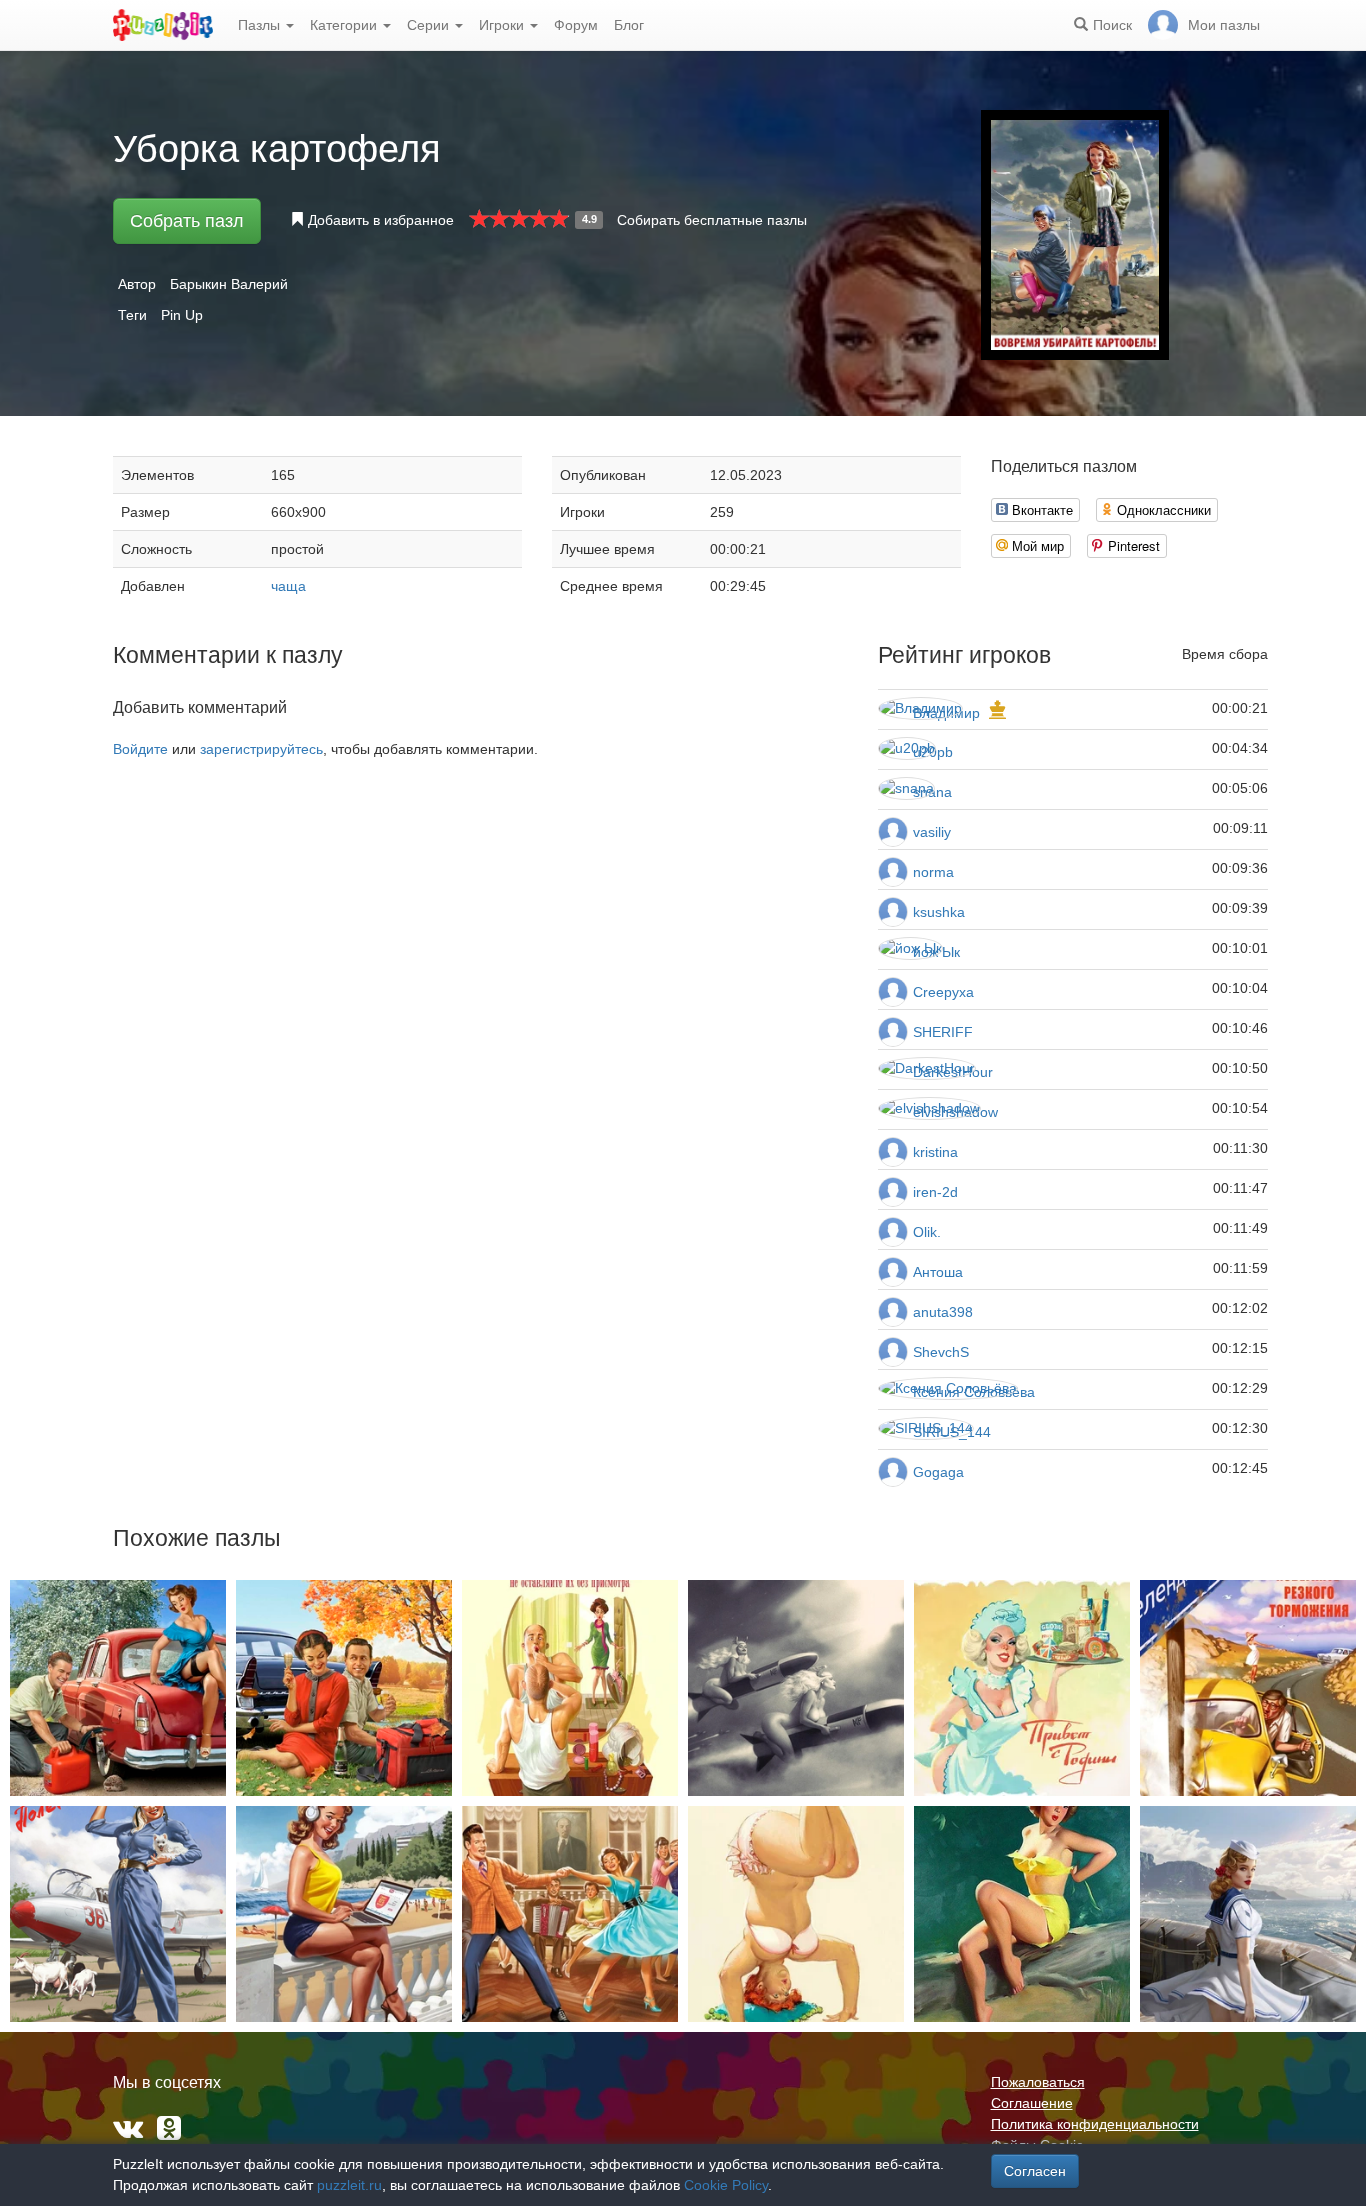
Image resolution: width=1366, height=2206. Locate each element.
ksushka (939, 912)
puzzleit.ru (349, 2185)
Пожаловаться (1038, 2082)
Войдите (140, 749)
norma (933, 872)
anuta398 (943, 1312)
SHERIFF (943, 1032)
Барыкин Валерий (229, 284)
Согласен (1035, 2171)
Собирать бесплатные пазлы (712, 220)
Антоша (938, 1272)
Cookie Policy (726, 2185)
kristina (935, 1152)
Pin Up (182, 315)
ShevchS (941, 1352)
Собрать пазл (187, 221)
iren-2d (935, 1192)
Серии (430, 25)
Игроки (503, 25)
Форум (576, 25)
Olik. (927, 1232)
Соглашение (1032, 2103)
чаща (288, 586)
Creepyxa (943, 992)
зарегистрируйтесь (261, 749)
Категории (345, 25)
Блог (629, 25)
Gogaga (938, 1472)
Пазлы (261, 25)
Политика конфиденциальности (1095, 2124)
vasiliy (932, 832)
